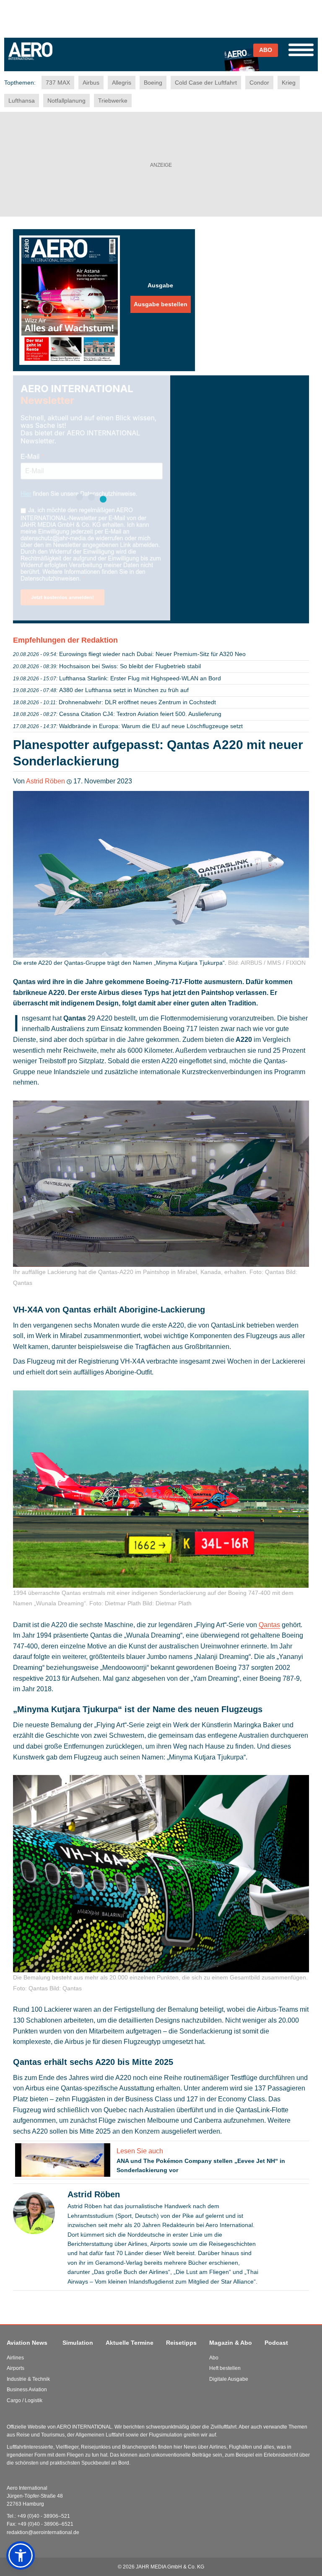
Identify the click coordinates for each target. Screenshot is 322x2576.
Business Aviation (27, 2390)
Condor (259, 83)
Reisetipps (181, 2343)
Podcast (276, 2343)
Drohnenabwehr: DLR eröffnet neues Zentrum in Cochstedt (137, 702)
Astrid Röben (45, 781)
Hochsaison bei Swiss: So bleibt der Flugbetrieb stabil (130, 666)
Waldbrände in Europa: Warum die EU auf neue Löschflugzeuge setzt (151, 726)
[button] (21, 2555)
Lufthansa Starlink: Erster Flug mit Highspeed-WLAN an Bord (140, 678)
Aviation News (27, 2343)
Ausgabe (160, 285)
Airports (16, 2368)
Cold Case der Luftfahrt (206, 83)
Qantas (269, 1625)
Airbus (91, 83)
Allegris (122, 83)
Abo (214, 2358)
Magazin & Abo (231, 2343)
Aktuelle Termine (130, 2343)
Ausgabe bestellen (161, 304)
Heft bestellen (225, 2368)
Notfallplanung (66, 101)
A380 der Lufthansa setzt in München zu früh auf (124, 690)
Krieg (289, 83)
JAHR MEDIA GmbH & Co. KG (170, 2567)
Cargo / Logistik (25, 2400)
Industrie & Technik (28, 2379)
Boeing (153, 83)
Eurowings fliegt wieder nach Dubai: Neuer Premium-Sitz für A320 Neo (152, 654)
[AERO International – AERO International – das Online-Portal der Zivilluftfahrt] (67, 58)
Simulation (78, 2343)
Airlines (15, 2358)
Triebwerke (113, 101)
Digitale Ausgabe (229, 2379)
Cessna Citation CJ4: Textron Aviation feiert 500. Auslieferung (140, 714)
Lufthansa (22, 101)
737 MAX (58, 83)
